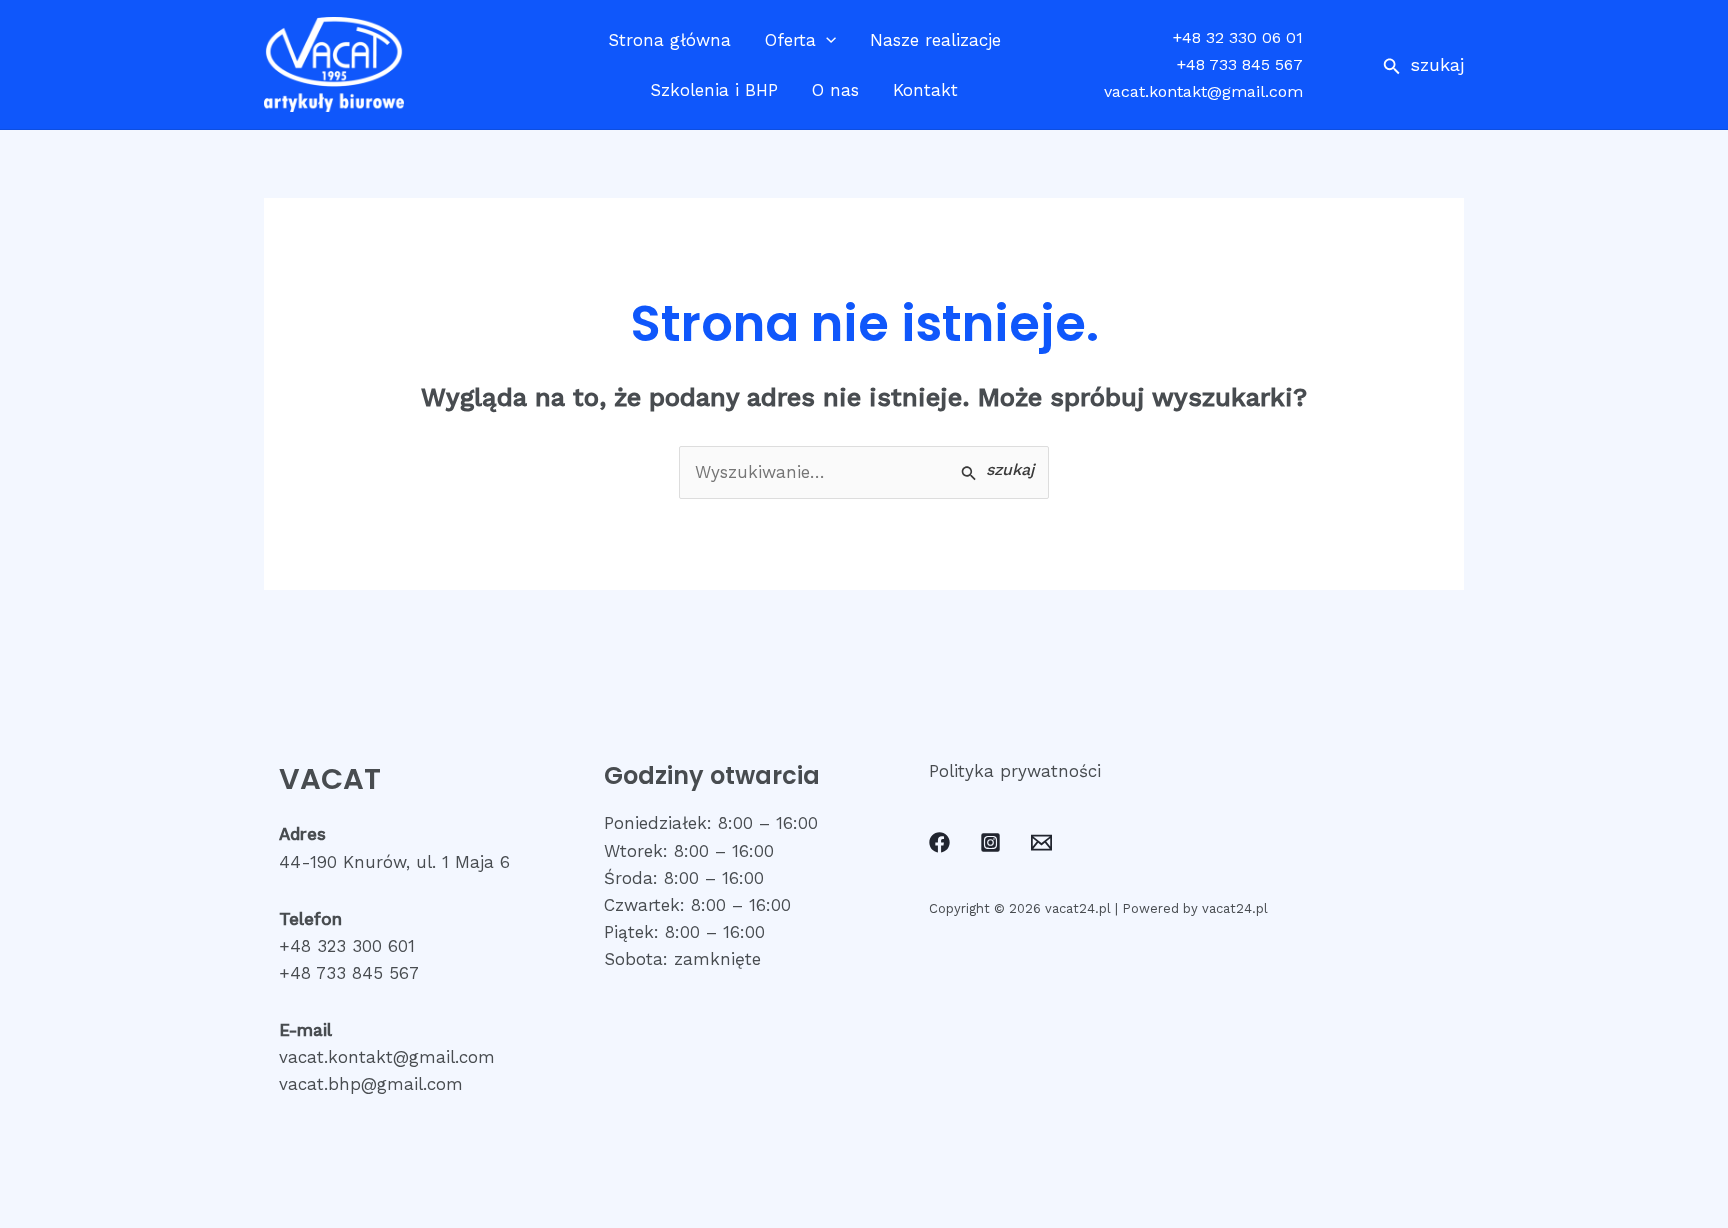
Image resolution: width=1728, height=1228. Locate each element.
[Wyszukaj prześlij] (997, 471)
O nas (835, 90)
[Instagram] (990, 842)
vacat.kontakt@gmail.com (1203, 91)
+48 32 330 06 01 (1238, 37)
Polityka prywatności (1015, 771)
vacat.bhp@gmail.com (371, 1084)
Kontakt (925, 90)
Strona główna (669, 40)
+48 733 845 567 (1240, 64)
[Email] (1041, 842)
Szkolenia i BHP (714, 90)
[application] (826, 40)
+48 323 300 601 (347, 946)
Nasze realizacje (935, 40)
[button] (1423, 64)
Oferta (790, 40)
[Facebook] (939, 842)
